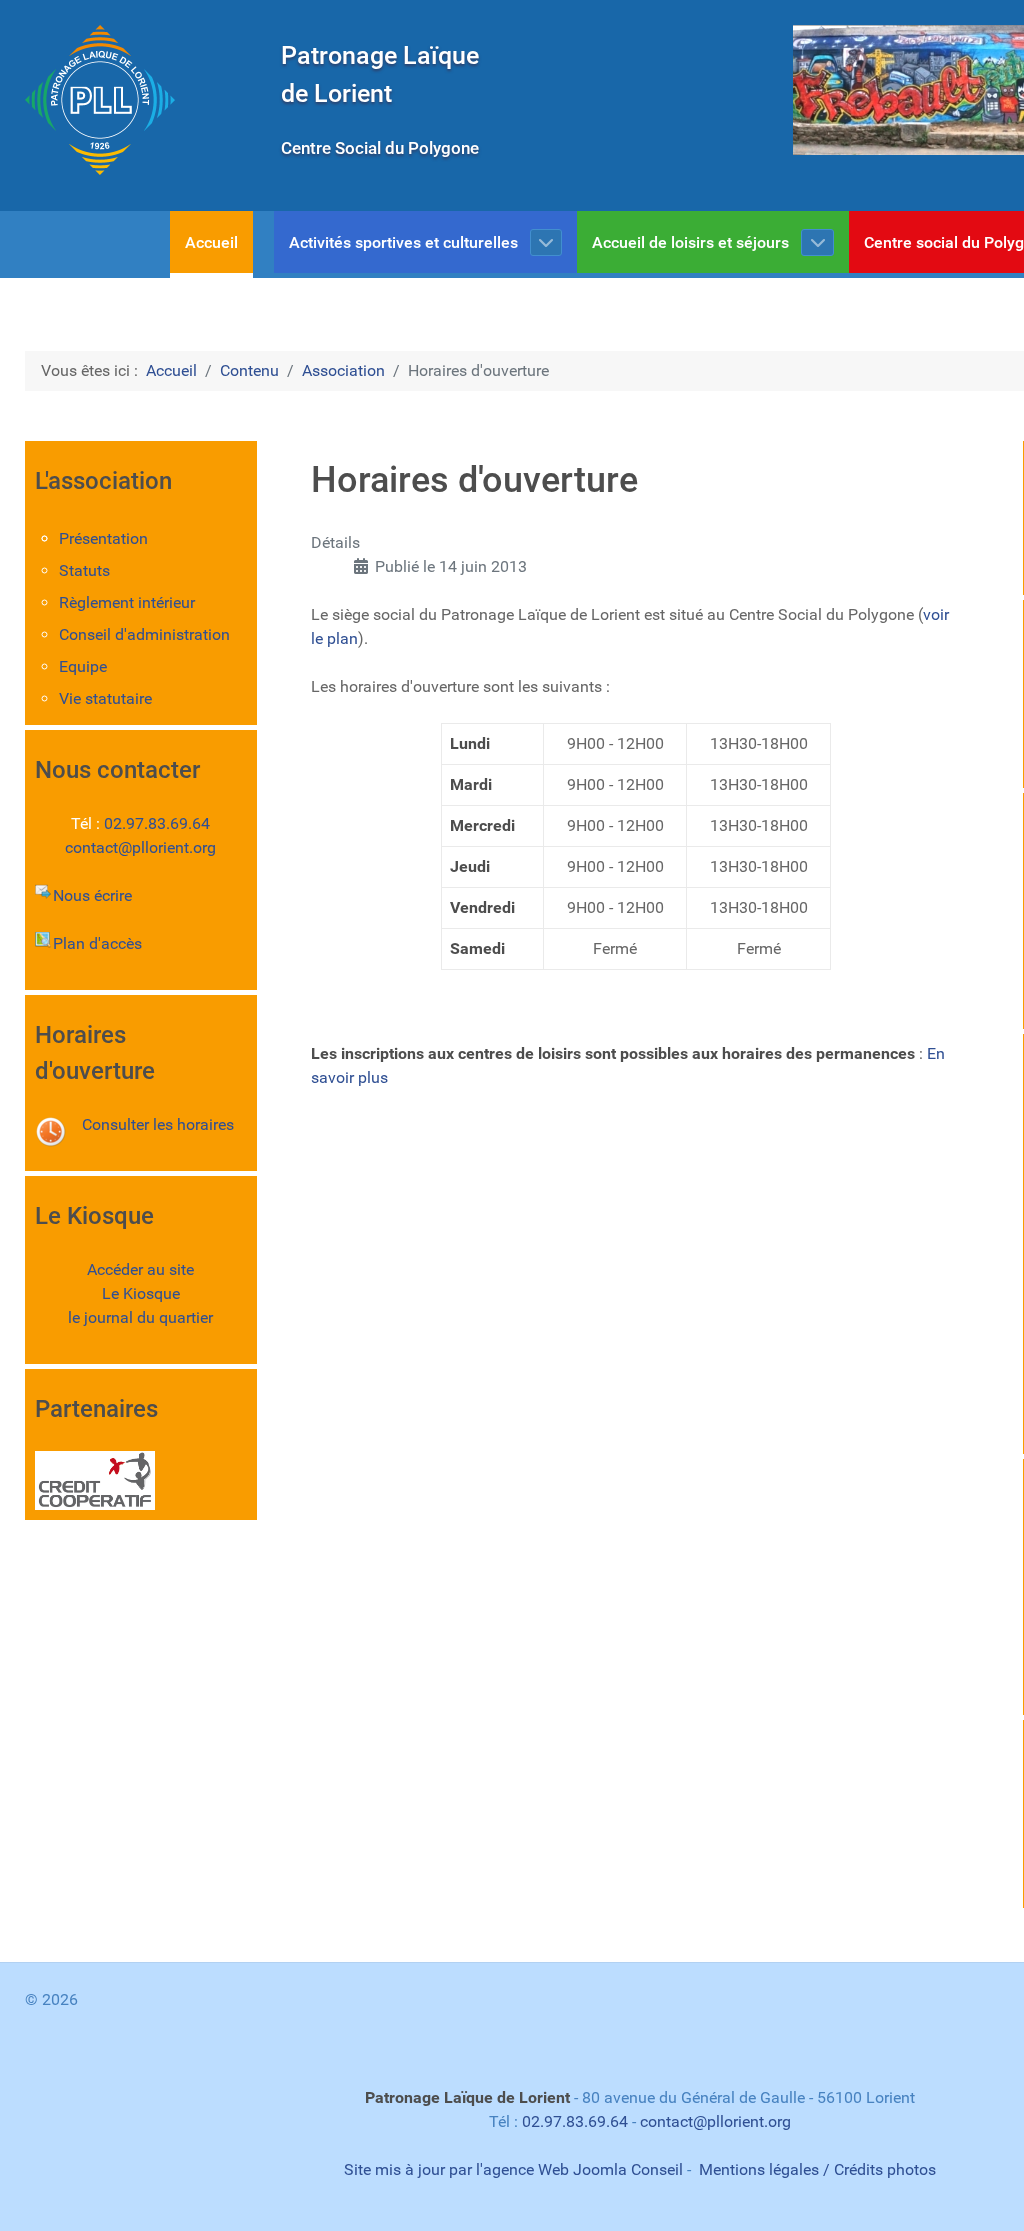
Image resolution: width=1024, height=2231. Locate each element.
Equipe (83, 666)
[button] (813, 90)
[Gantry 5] (100, 100)
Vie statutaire (105, 698)
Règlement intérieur (127, 602)
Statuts (84, 570)
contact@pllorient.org (140, 847)
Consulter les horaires (158, 1124)
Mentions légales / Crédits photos (817, 2169)
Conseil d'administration (144, 634)
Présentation (103, 538)
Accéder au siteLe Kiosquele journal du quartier (140, 1293)
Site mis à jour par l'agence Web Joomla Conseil (513, 2169)
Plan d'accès (97, 943)
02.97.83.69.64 (157, 823)
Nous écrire (92, 895)
